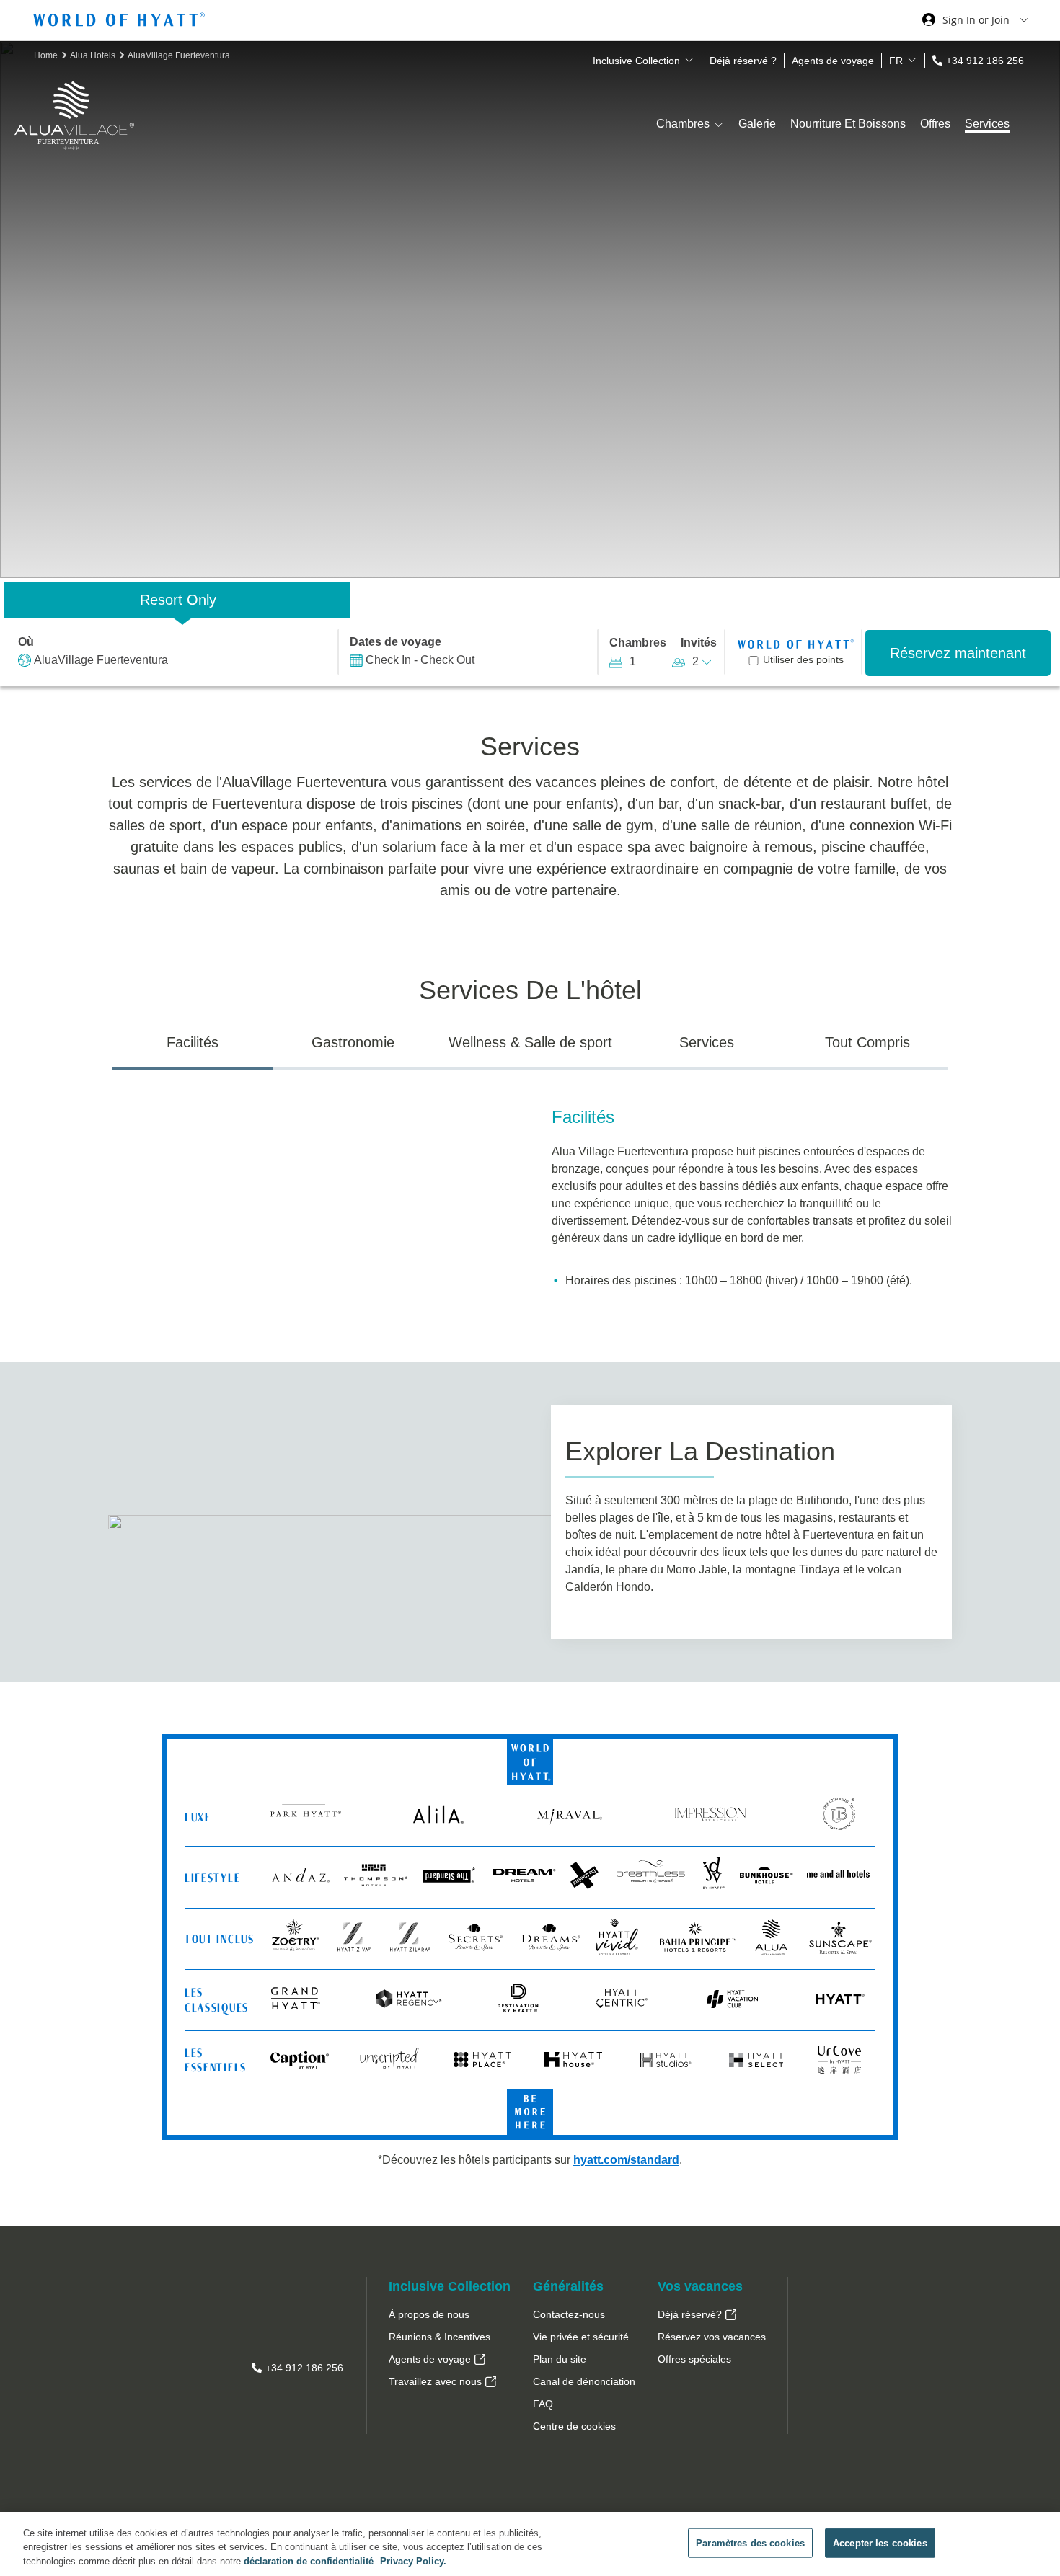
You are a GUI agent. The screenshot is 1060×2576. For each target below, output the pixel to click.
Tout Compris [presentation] (867, 1042)
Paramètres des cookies (750, 2542)
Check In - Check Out (420, 660)
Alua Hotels (94, 55)
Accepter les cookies (880, 2542)
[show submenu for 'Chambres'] (719, 124)
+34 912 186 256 (985, 61)
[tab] (192, 1048)
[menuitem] (450, 2315)
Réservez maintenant (958, 653)
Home (47, 55)
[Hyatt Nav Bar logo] (121, 22)
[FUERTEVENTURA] (74, 168)
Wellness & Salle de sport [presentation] (530, 1042)
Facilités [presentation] (193, 1042)
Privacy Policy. (413, 2561)
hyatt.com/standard (626, 2160)
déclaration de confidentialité (309, 2561)
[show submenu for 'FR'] (912, 60)
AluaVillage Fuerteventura (179, 55)
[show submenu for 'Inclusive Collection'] (689, 60)
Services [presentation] (707, 1042)
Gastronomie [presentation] (353, 1042)
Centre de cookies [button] (574, 2426)
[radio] (177, 600)
